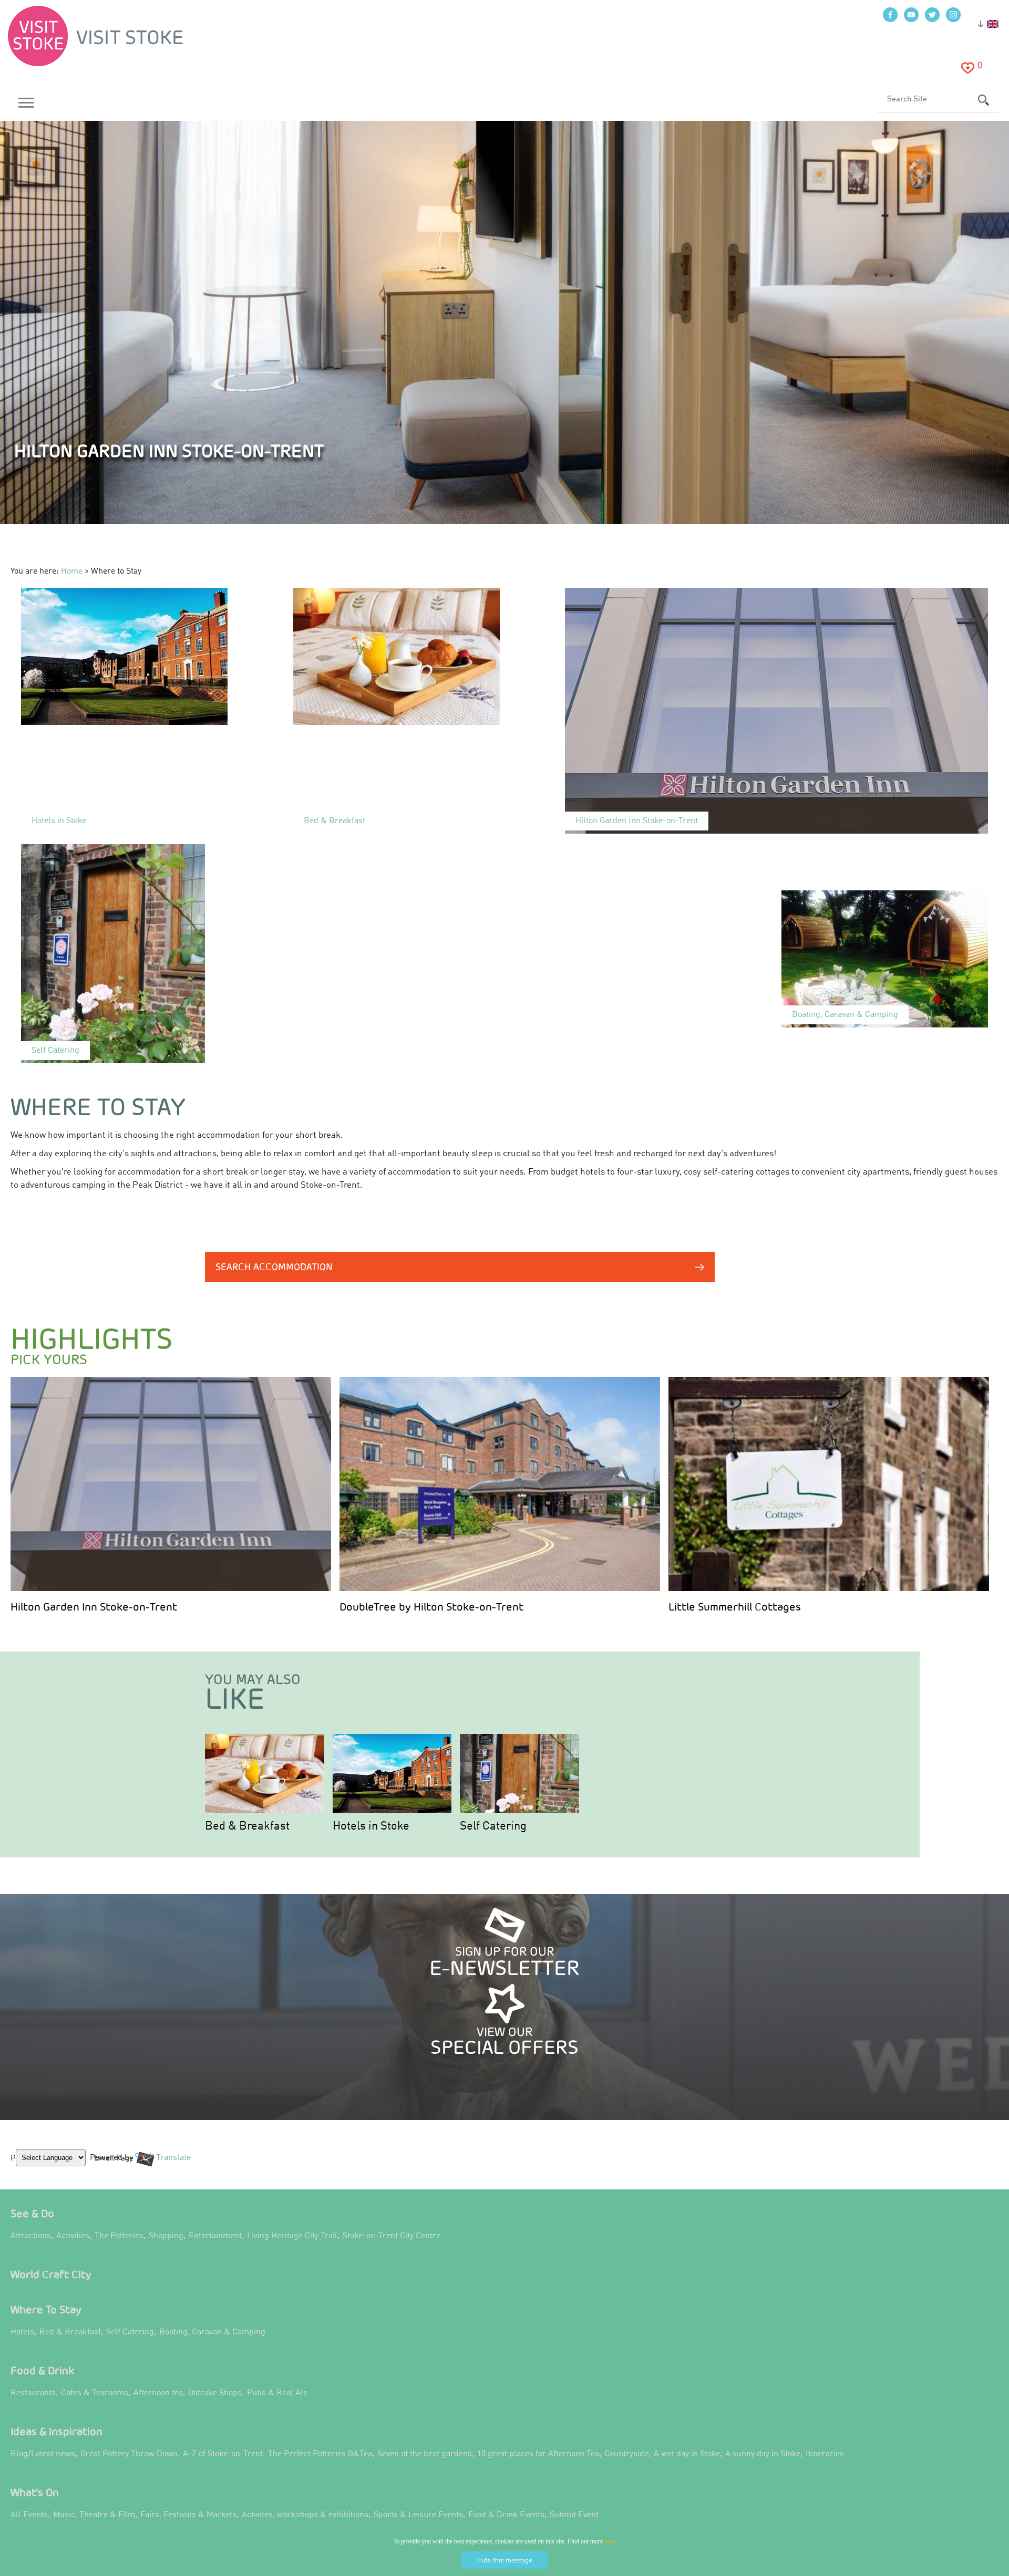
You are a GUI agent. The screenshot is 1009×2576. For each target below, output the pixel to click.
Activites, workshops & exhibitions (305, 2515)
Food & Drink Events (506, 2515)
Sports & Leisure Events (418, 2515)
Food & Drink (42, 2370)
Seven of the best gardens (425, 2454)
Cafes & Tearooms (95, 2393)
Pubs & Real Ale (277, 2393)
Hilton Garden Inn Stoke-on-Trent (94, 1607)
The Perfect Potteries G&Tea (320, 2454)
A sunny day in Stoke (763, 2454)
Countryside (626, 2454)
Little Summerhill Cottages (735, 1607)
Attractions (31, 2236)
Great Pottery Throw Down (129, 2454)
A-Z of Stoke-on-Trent (223, 2454)
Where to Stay (46, 2309)
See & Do (32, 2213)
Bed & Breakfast (247, 1826)
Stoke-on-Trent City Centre (392, 2236)
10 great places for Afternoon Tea (538, 2454)
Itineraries (825, 2454)
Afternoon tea (158, 2393)
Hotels (22, 2332)
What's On (35, 2492)
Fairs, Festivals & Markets (188, 2515)
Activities (73, 2236)
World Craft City (51, 2274)
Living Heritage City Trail (292, 2236)
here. (610, 2541)
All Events (29, 2515)
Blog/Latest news (43, 2454)
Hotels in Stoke (371, 1826)
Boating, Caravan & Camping (212, 2332)
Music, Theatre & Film (94, 2515)
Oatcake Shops (215, 2393)
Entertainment (215, 2236)
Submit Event (574, 2515)
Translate (171, 2166)
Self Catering (493, 1826)
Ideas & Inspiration (56, 2431)
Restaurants (33, 2393)
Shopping (166, 2236)
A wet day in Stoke (687, 2454)
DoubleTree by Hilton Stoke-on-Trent (431, 1607)
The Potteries (119, 2236)
